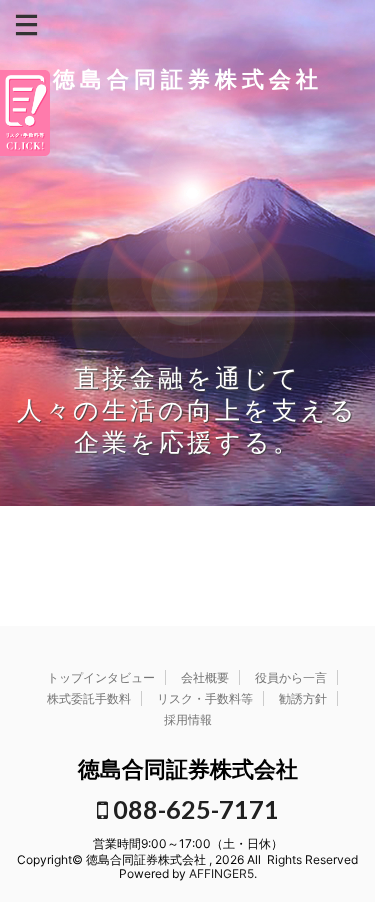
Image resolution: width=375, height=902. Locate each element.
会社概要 (205, 677)
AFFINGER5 (221, 873)
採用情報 (188, 719)
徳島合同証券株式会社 (188, 79)
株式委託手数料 (89, 698)
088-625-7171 (193, 809)
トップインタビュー (101, 677)
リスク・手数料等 (205, 698)
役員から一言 (291, 677)
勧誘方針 (303, 698)
